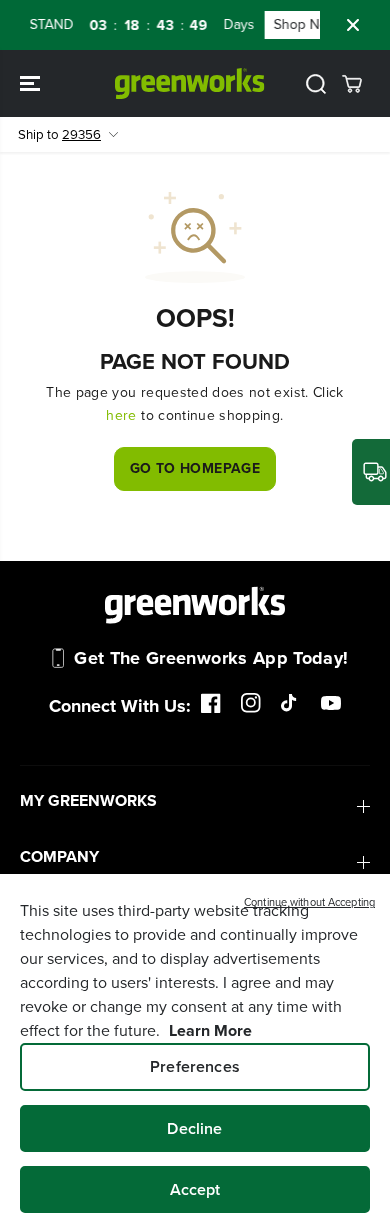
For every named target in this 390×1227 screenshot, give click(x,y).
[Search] (316, 84)
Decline (194, 1128)
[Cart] (352, 84)
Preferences (195, 1066)
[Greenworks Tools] (190, 83)
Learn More (210, 1030)
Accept (195, 1189)
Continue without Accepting (309, 902)
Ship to (59, 134)
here (121, 415)
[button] (32, 83)
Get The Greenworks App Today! (211, 658)
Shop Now (302, 24)
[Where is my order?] (371, 472)
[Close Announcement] (353, 25)
